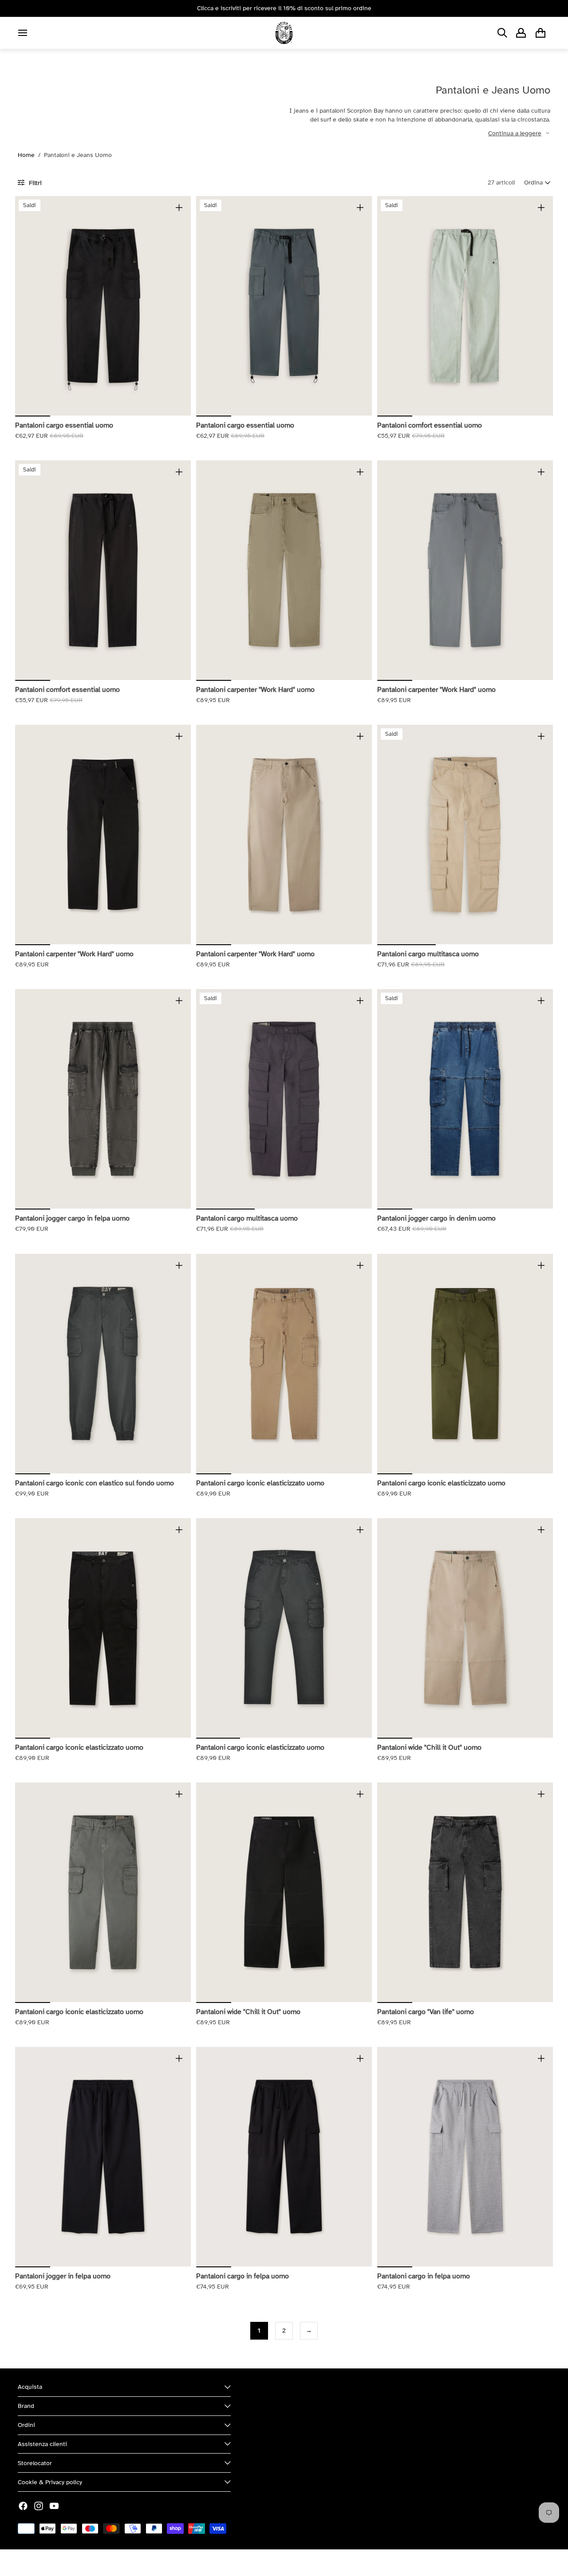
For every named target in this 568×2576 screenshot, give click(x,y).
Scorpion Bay (59, 2562)
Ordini (26, 2425)
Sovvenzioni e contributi (116, 2562)
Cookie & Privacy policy (50, 2482)
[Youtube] (54, 2506)
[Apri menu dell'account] (521, 33)
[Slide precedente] (28, 306)
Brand (26, 2406)
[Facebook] (23, 2506)
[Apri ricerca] (502, 33)
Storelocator (35, 2463)
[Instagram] (39, 2506)
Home (26, 155)
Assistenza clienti (42, 2444)
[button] (537, 183)
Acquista (30, 2387)
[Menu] (23, 33)
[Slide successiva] (177, 306)
